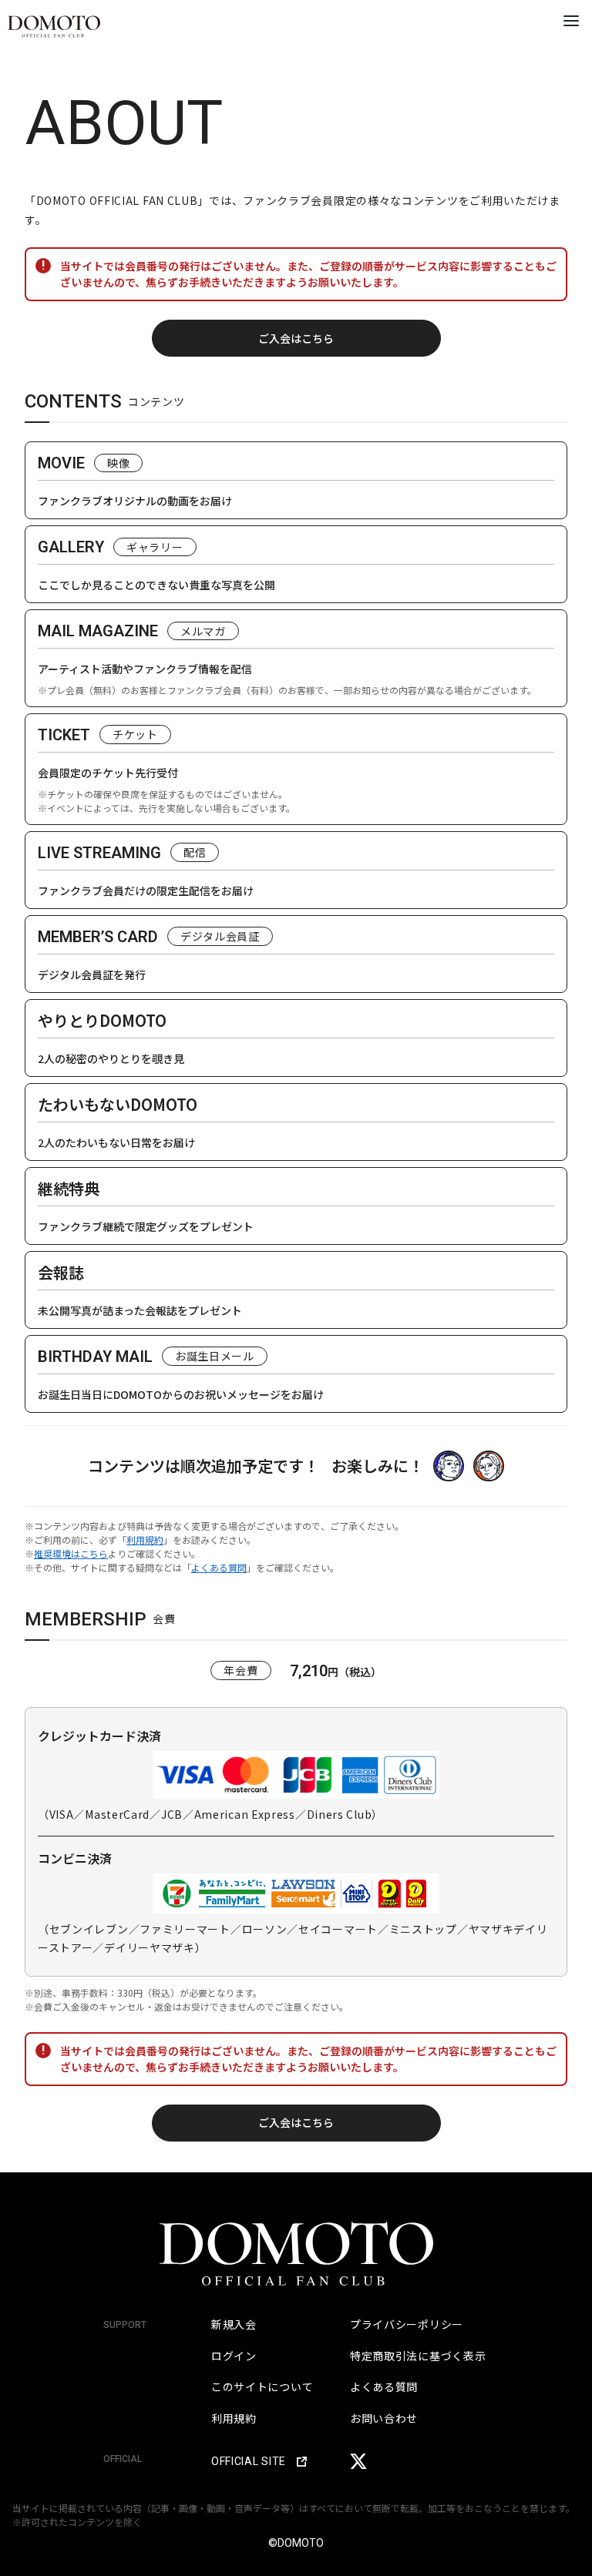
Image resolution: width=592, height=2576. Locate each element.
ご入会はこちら (296, 338)
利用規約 (145, 1540)
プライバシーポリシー (407, 2324)
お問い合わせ (384, 2418)
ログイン (234, 2356)
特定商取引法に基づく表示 (418, 2356)
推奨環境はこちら (71, 1553)
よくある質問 (219, 1567)
